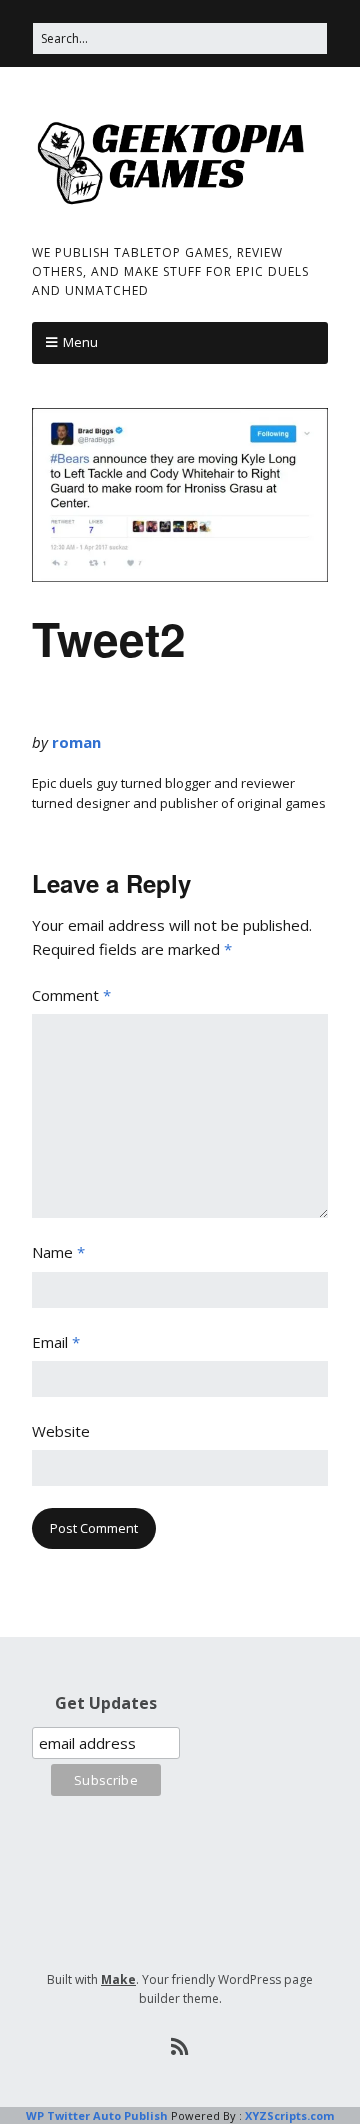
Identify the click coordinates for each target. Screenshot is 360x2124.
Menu (80, 342)
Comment (71, 995)
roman (76, 742)
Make (118, 1979)
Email (56, 1342)
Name (58, 1252)
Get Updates (106, 1703)
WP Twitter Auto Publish (97, 2115)
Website (61, 1431)
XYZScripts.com (289, 2115)
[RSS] (180, 2047)
